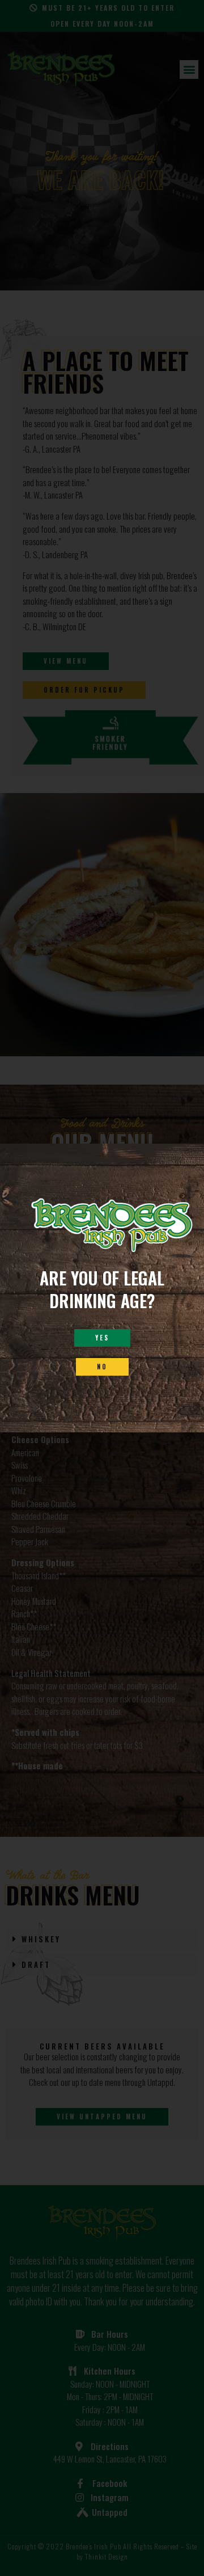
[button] (102, 1338)
